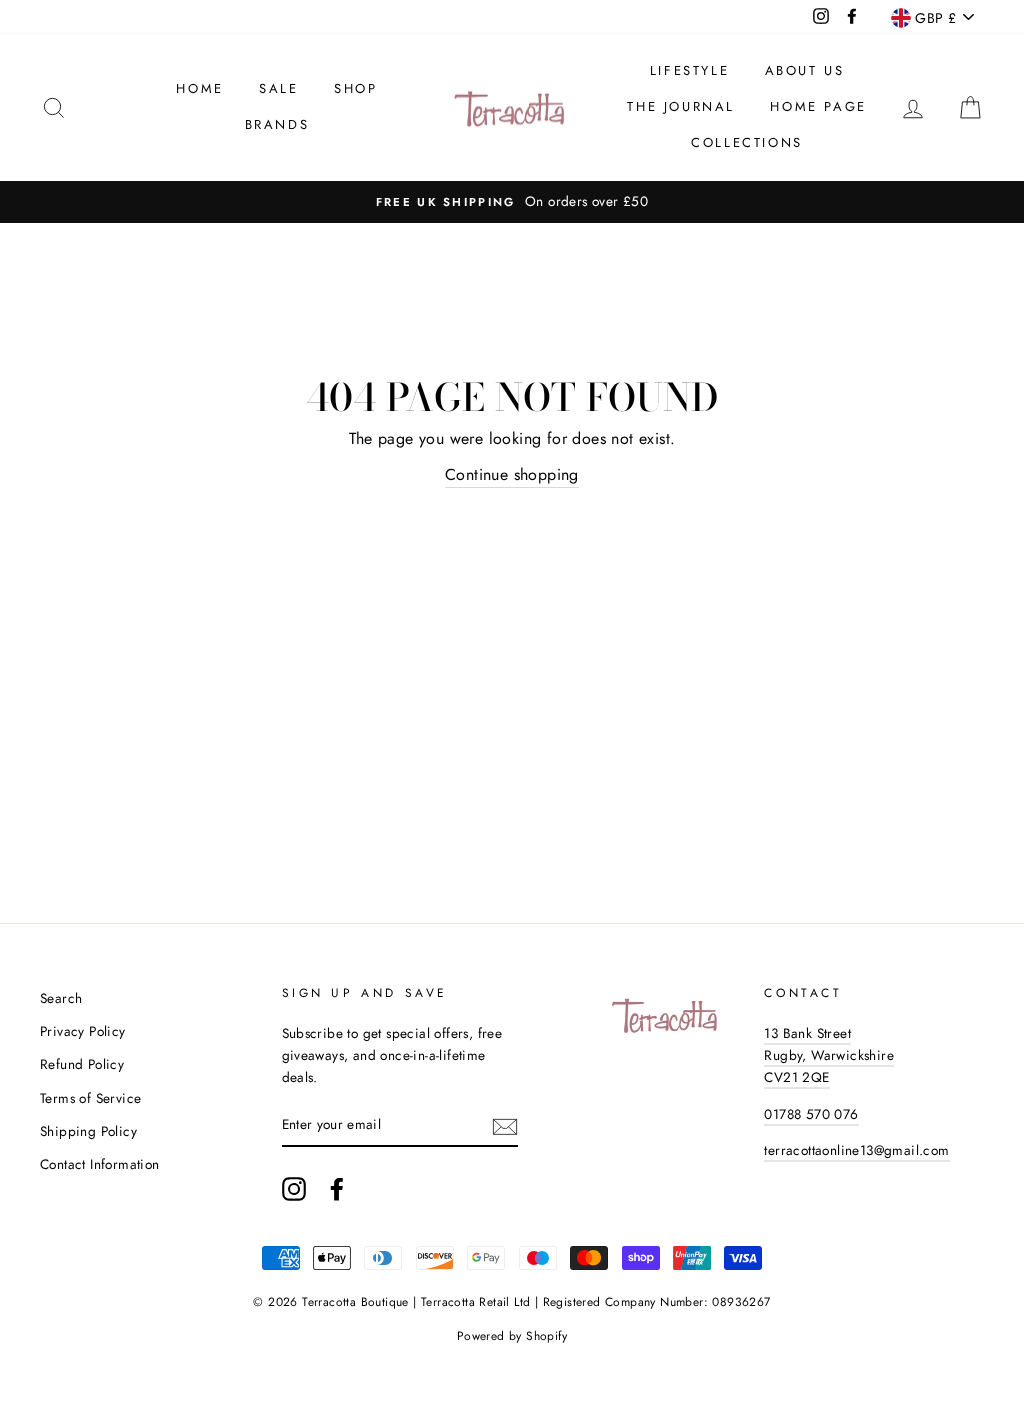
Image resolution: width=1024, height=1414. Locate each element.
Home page (818, 106)
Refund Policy (82, 1064)
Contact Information (100, 1164)
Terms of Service (90, 1098)
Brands (277, 124)
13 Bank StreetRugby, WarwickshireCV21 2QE (829, 1055)
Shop (355, 88)
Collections (747, 142)
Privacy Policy (83, 1031)
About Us (805, 70)
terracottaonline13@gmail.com (856, 1150)
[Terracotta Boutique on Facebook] (337, 1189)
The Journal (681, 106)
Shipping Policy (88, 1131)
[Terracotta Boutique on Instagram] (294, 1189)
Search (61, 998)
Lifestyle (689, 70)
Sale (278, 88)
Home (199, 88)
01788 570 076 (811, 1114)
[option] (512, 202)
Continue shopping (512, 474)
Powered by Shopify (512, 1336)
